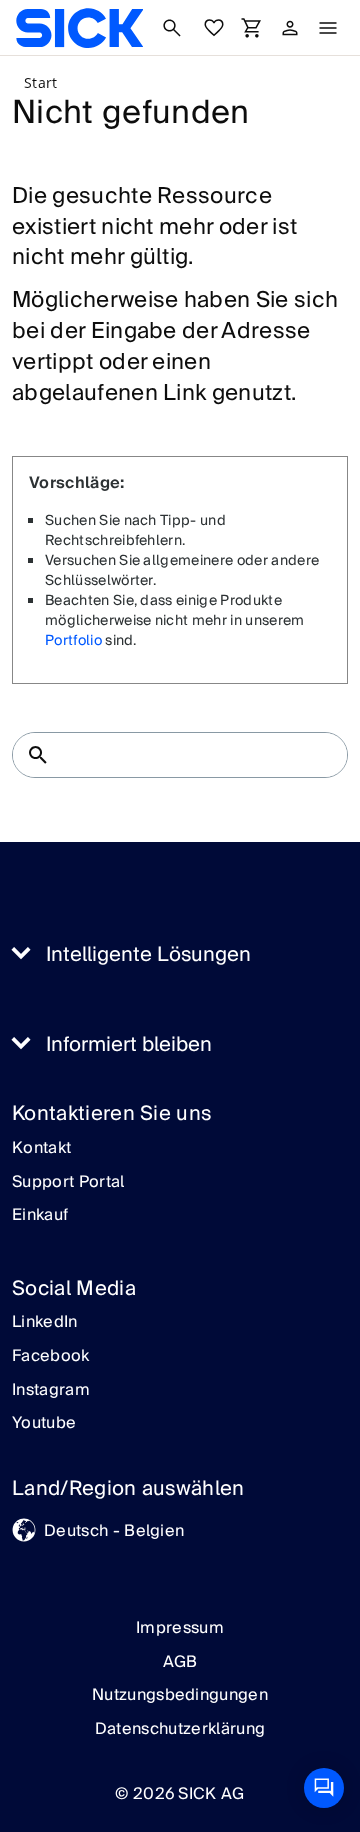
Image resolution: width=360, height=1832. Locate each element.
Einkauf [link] (40, 1216)
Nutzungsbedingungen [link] (180, 1695)
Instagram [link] (51, 1391)
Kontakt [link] (41, 1149)
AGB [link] (180, 1662)
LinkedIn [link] (45, 1323)
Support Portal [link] (68, 1183)
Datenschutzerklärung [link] (180, 1729)
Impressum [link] (180, 1628)
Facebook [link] (51, 1357)
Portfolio (73, 641)
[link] (79, 28)
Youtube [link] (44, 1424)
